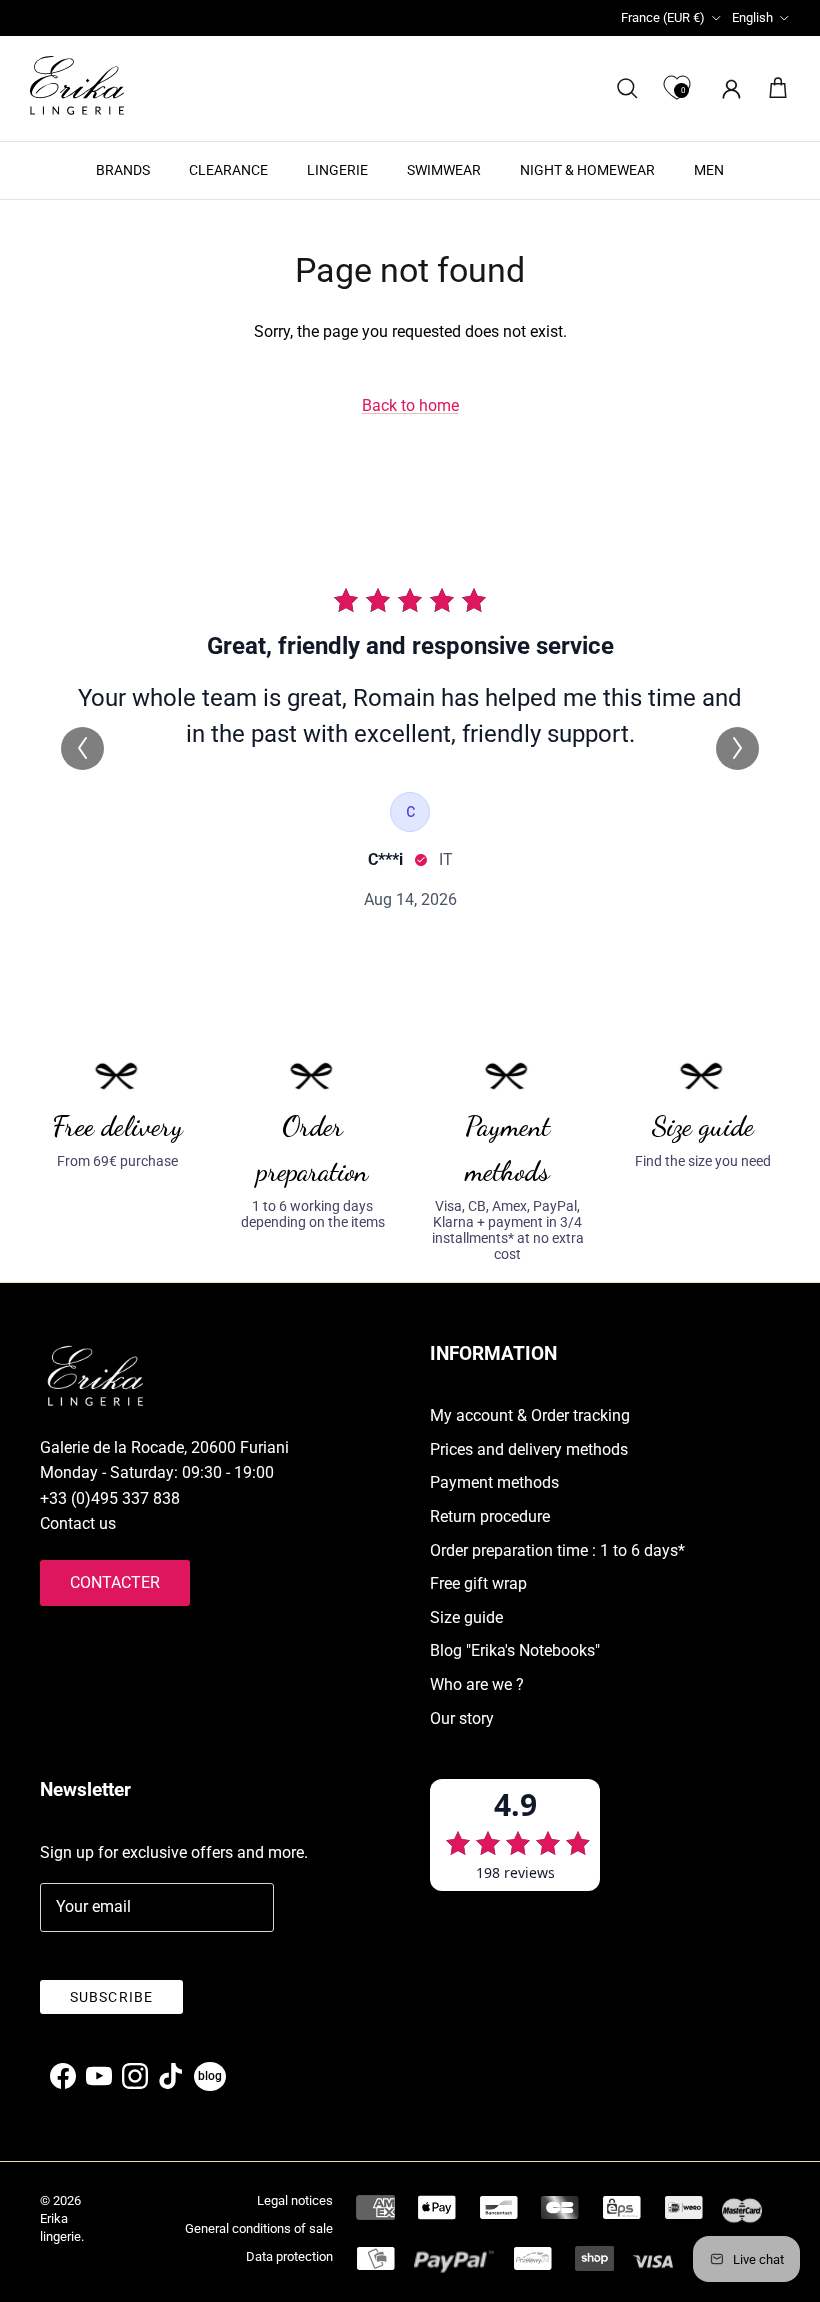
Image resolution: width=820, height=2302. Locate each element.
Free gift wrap (478, 1583)
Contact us (78, 1523)
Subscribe (111, 1997)
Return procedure (490, 1516)
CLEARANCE (228, 170)
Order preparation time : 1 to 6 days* (557, 1550)
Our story (462, 1718)
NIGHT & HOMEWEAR (587, 170)
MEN (709, 170)
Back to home (410, 405)
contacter (115, 1582)
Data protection (289, 2256)
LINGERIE (337, 170)
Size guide (466, 1617)
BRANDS (123, 170)
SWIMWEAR (444, 170)
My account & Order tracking (530, 1415)
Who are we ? (477, 1684)
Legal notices (295, 2200)
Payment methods (494, 1482)
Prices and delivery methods (529, 1449)
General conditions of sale (259, 2228)
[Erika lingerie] (77, 85)
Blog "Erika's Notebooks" (515, 1650)
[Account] (727, 88)
